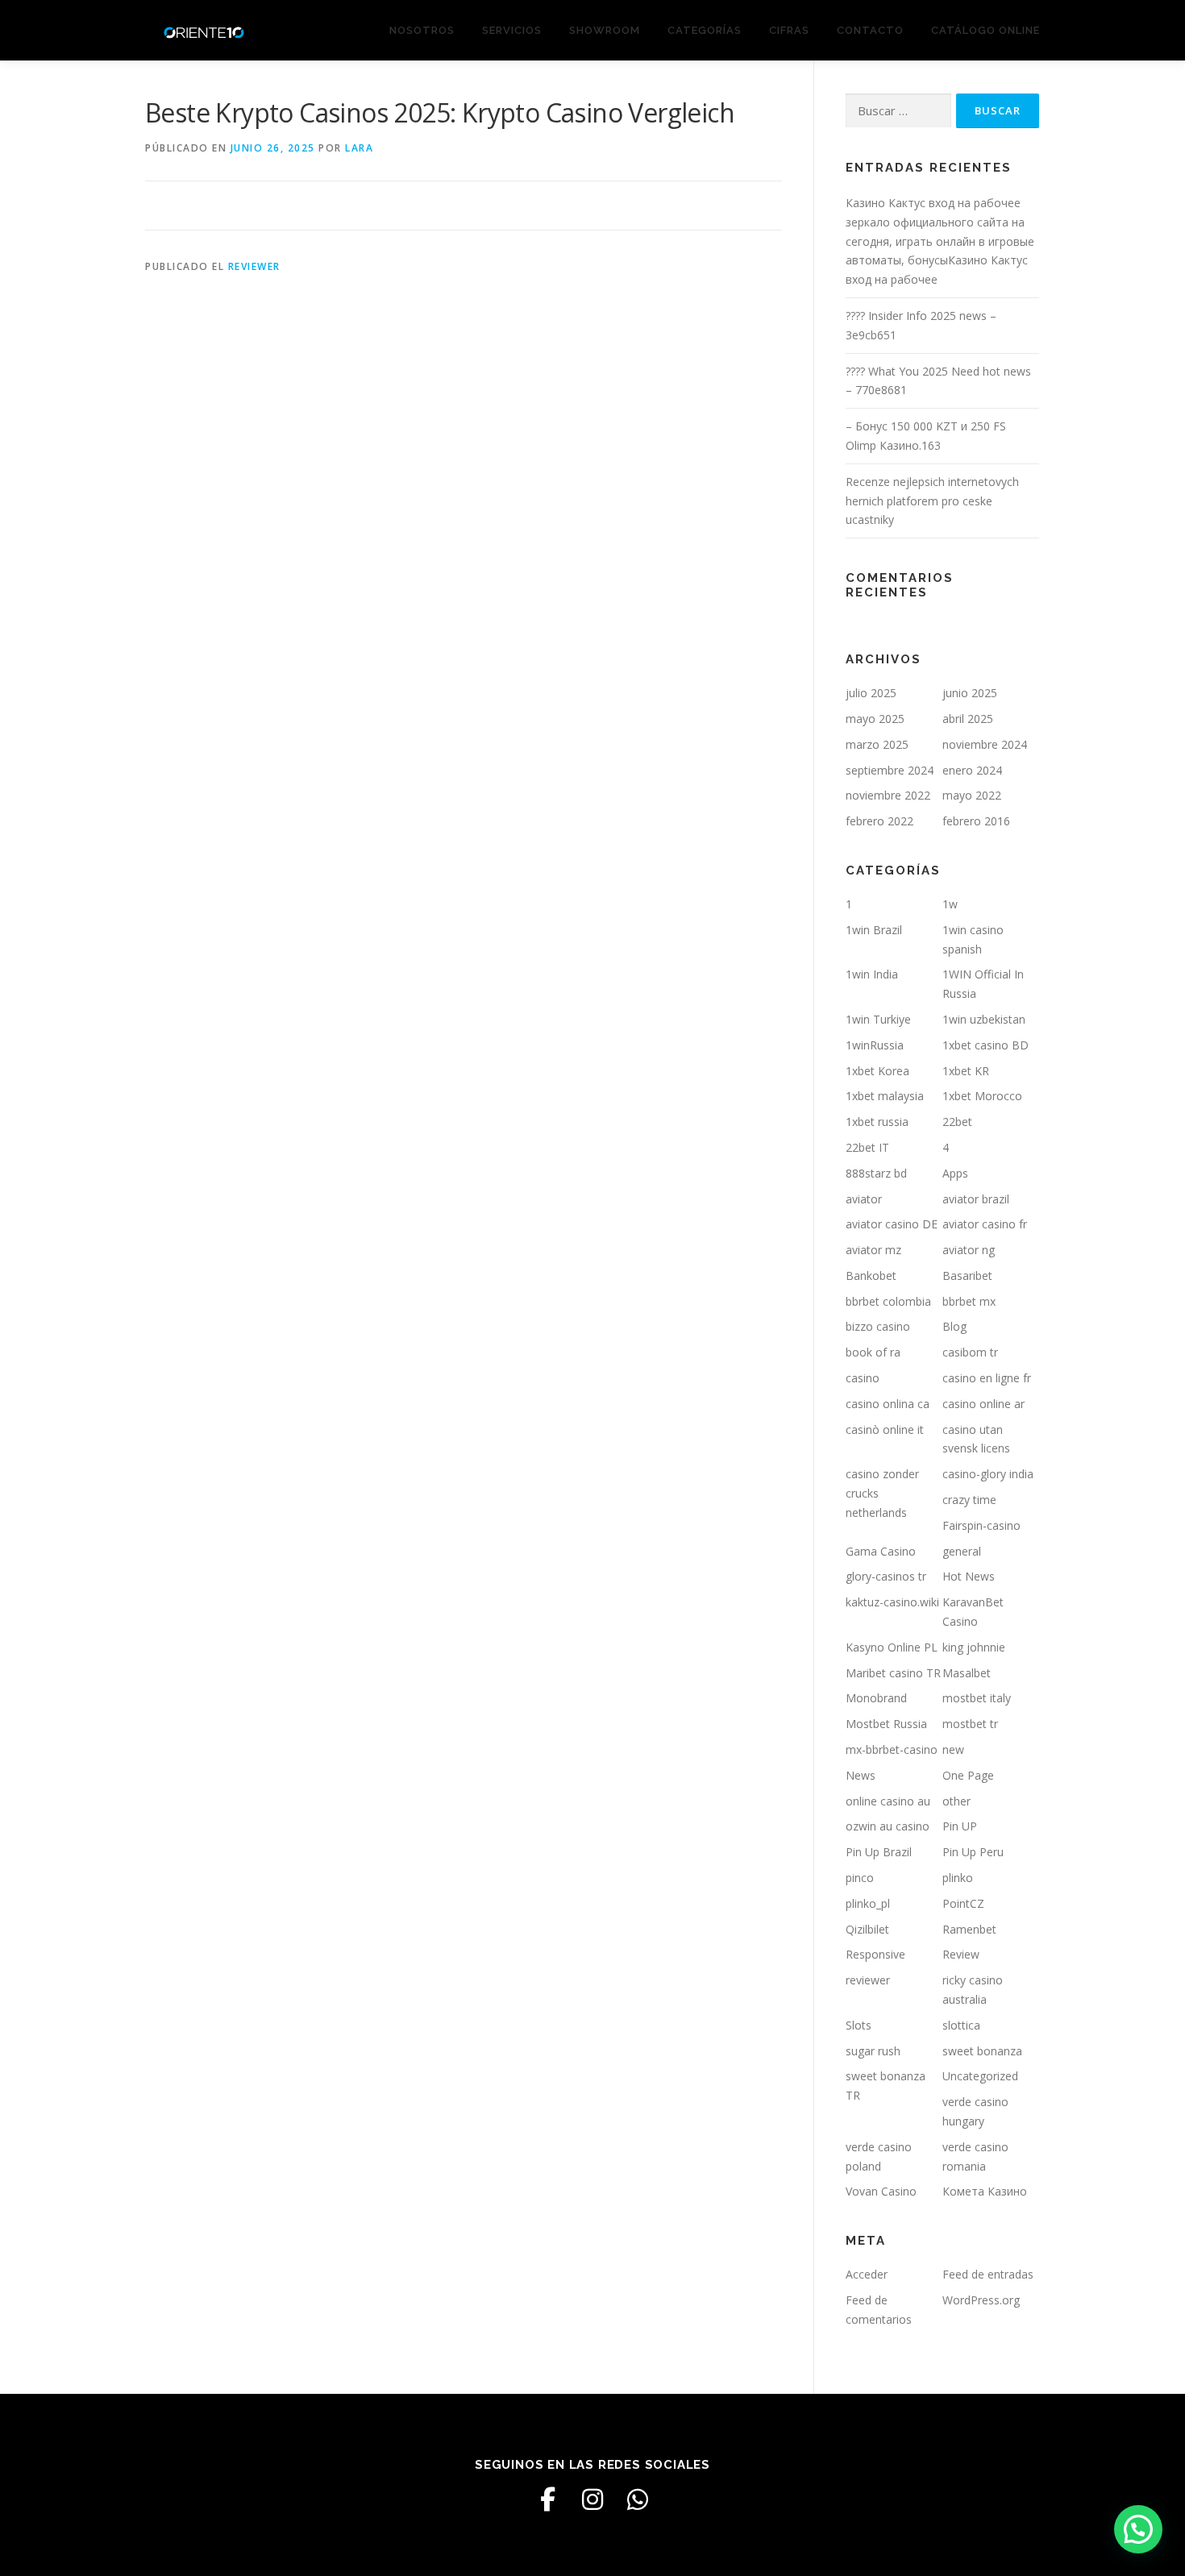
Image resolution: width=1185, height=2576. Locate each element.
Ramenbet (969, 1929)
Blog (954, 1326)
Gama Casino (881, 1551)
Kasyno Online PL (892, 1647)
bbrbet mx (969, 1301)
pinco (860, 1878)
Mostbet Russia (886, 1724)
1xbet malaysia (885, 1096)
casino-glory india (988, 1474)
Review (961, 1954)
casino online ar (983, 1404)
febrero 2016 (976, 821)
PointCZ (963, 1903)
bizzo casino (878, 1326)
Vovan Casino (881, 2191)
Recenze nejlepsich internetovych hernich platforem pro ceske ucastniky (932, 501)
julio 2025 (871, 693)
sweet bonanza (982, 2051)
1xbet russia (877, 1122)
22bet (957, 1122)
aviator (864, 1199)
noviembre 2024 (985, 744)
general (962, 1551)
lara (359, 148)
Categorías (705, 30)
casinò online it (885, 1429)
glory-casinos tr (886, 1576)
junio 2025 (970, 693)
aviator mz (873, 1250)
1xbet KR (966, 1071)
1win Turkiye (878, 1019)
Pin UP (960, 1826)
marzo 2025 (877, 744)
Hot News (969, 1576)
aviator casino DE (892, 1224)
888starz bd (876, 1173)
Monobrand (876, 1698)
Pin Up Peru (973, 1852)
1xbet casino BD (985, 1045)
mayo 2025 (875, 719)
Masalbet (967, 1673)
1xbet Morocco (982, 1096)
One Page (968, 1775)
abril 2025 (968, 719)
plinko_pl (868, 1903)
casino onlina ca (888, 1404)
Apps (955, 1173)
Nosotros (422, 30)
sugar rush (873, 2051)
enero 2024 (972, 770)
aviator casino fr (985, 1224)
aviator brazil (976, 1199)
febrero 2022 (879, 821)
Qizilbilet (867, 1929)
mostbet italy (977, 1698)
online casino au (888, 1801)
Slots (859, 2025)
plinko (958, 1878)
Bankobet (871, 1276)
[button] (1138, 2529)
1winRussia (875, 1045)
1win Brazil (874, 930)
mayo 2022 (972, 795)
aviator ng (969, 1250)
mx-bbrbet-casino (892, 1749)
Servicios (512, 30)
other (956, 1801)
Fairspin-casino (981, 1525)
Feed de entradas (988, 2274)
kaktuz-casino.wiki (892, 1602)
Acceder (867, 2274)
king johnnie (974, 1647)
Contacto (870, 30)
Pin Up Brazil (879, 1852)
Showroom (605, 30)
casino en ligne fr (987, 1378)
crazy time (969, 1500)
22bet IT (867, 1147)
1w (950, 904)
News (861, 1775)
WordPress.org (981, 2300)
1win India (872, 974)
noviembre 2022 (888, 795)
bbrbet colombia (888, 1301)
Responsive (875, 1954)
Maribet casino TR (893, 1673)
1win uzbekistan (984, 1019)
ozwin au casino (888, 1826)
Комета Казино (985, 2191)
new (953, 1749)
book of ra (873, 1352)
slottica (961, 2025)
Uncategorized (980, 2076)
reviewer (254, 266)
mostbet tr (970, 1724)
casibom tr (970, 1352)
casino (863, 1378)
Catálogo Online (985, 30)
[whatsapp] (638, 2499)
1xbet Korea (877, 1071)
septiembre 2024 (890, 770)
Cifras (789, 30)
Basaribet (967, 1276)
